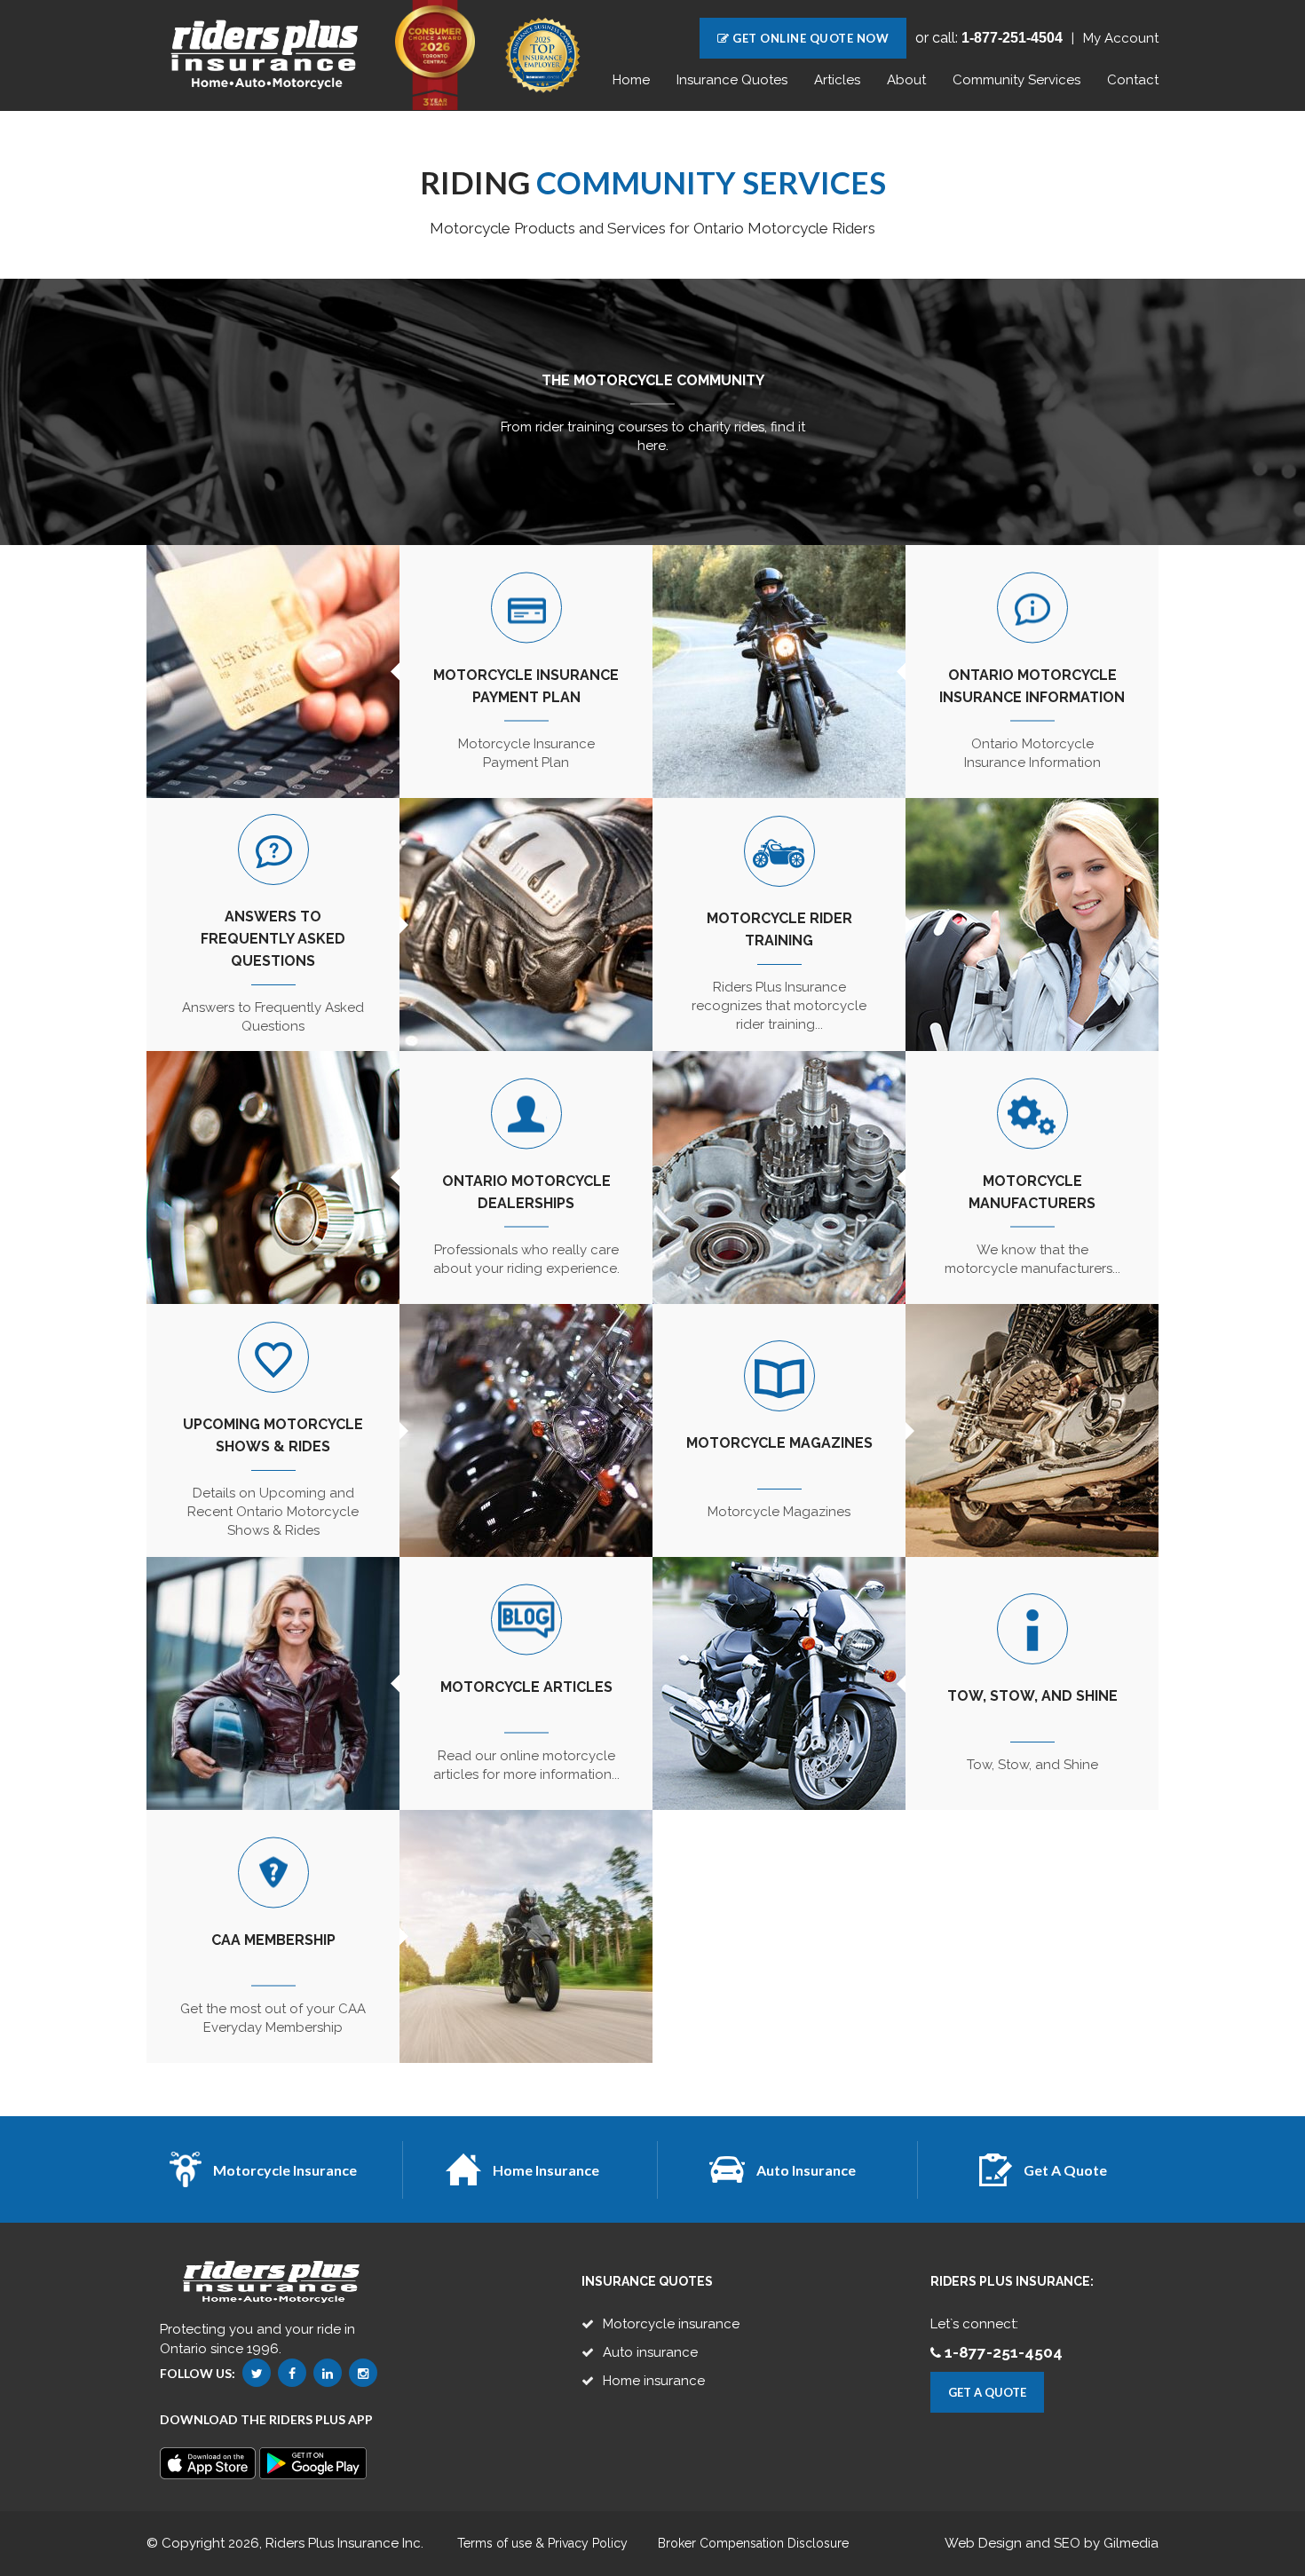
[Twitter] (257, 2373)
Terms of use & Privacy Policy (542, 2544)
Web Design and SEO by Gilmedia (1052, 2543)
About (906, 80)
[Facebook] (292, 2373)
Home (631, 80)
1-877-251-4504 (1004, 2352)
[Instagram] (363, 2373)
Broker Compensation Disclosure (753, 2544)
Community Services (1016, 80)
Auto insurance (650, 2352)
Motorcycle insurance (671, 2324)
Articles (837, 80)
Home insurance (654, 2381)
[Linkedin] (328, 2373)
